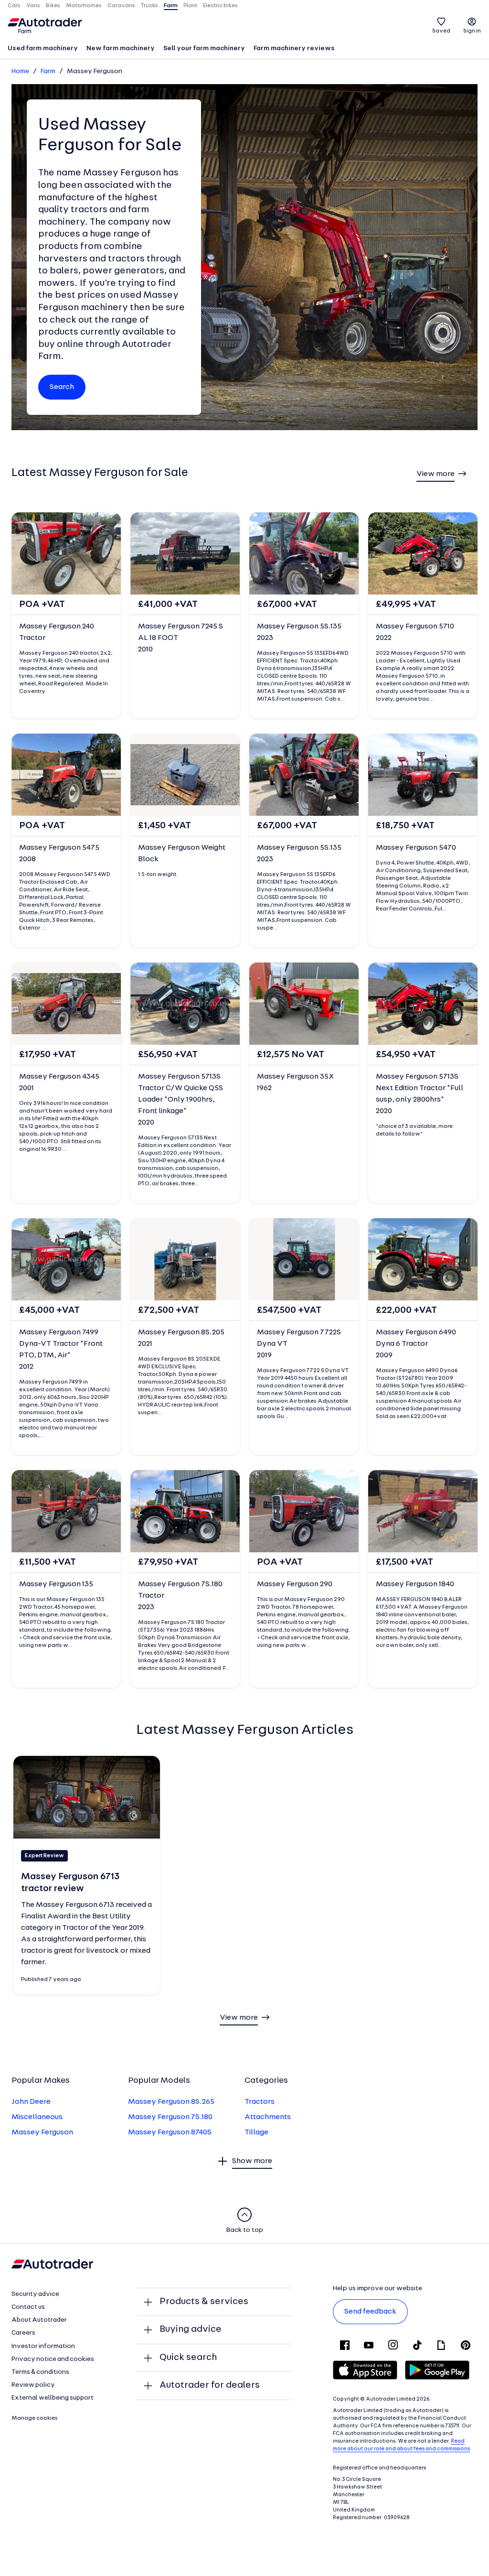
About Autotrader (39, 2320)
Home (20, 71)
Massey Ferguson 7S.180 (170, 2117)
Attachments (268, 2117)
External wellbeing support (53, 2398)
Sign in (472, 31)
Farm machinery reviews (294, 49)
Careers (23, 2333)
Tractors (260, 2102)
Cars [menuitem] (14, 6)
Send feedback (370, 2312)
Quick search (188, 2358)
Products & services (204, 2302)
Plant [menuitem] (190, 6)
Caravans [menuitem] (121, 6)
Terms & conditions (40, 2372)
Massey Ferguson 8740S (170, 2132)
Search (62, 387)
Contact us (28, 2307)
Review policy (33, 2385)
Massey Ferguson (42, 2132)
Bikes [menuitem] (53, 6)
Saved (441, 31)
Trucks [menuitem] (149, 6)
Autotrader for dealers (210, 2385)
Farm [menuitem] (171, 6)
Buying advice (191, 2329)
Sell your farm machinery (204, 49)
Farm (48, 71)
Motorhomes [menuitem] (84, 6)
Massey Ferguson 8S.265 (171, 2102)
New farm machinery (121, 49)
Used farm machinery (43, 49)
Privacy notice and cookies (53, 2359)
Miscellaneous (37, 2117)
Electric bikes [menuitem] (220, 6)
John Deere (31, 2102)
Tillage (256, 2132)
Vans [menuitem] (33, 6)
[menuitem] (43, 49)
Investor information (43, 2346)
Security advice (35, 2294)
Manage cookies (35, 2418)
